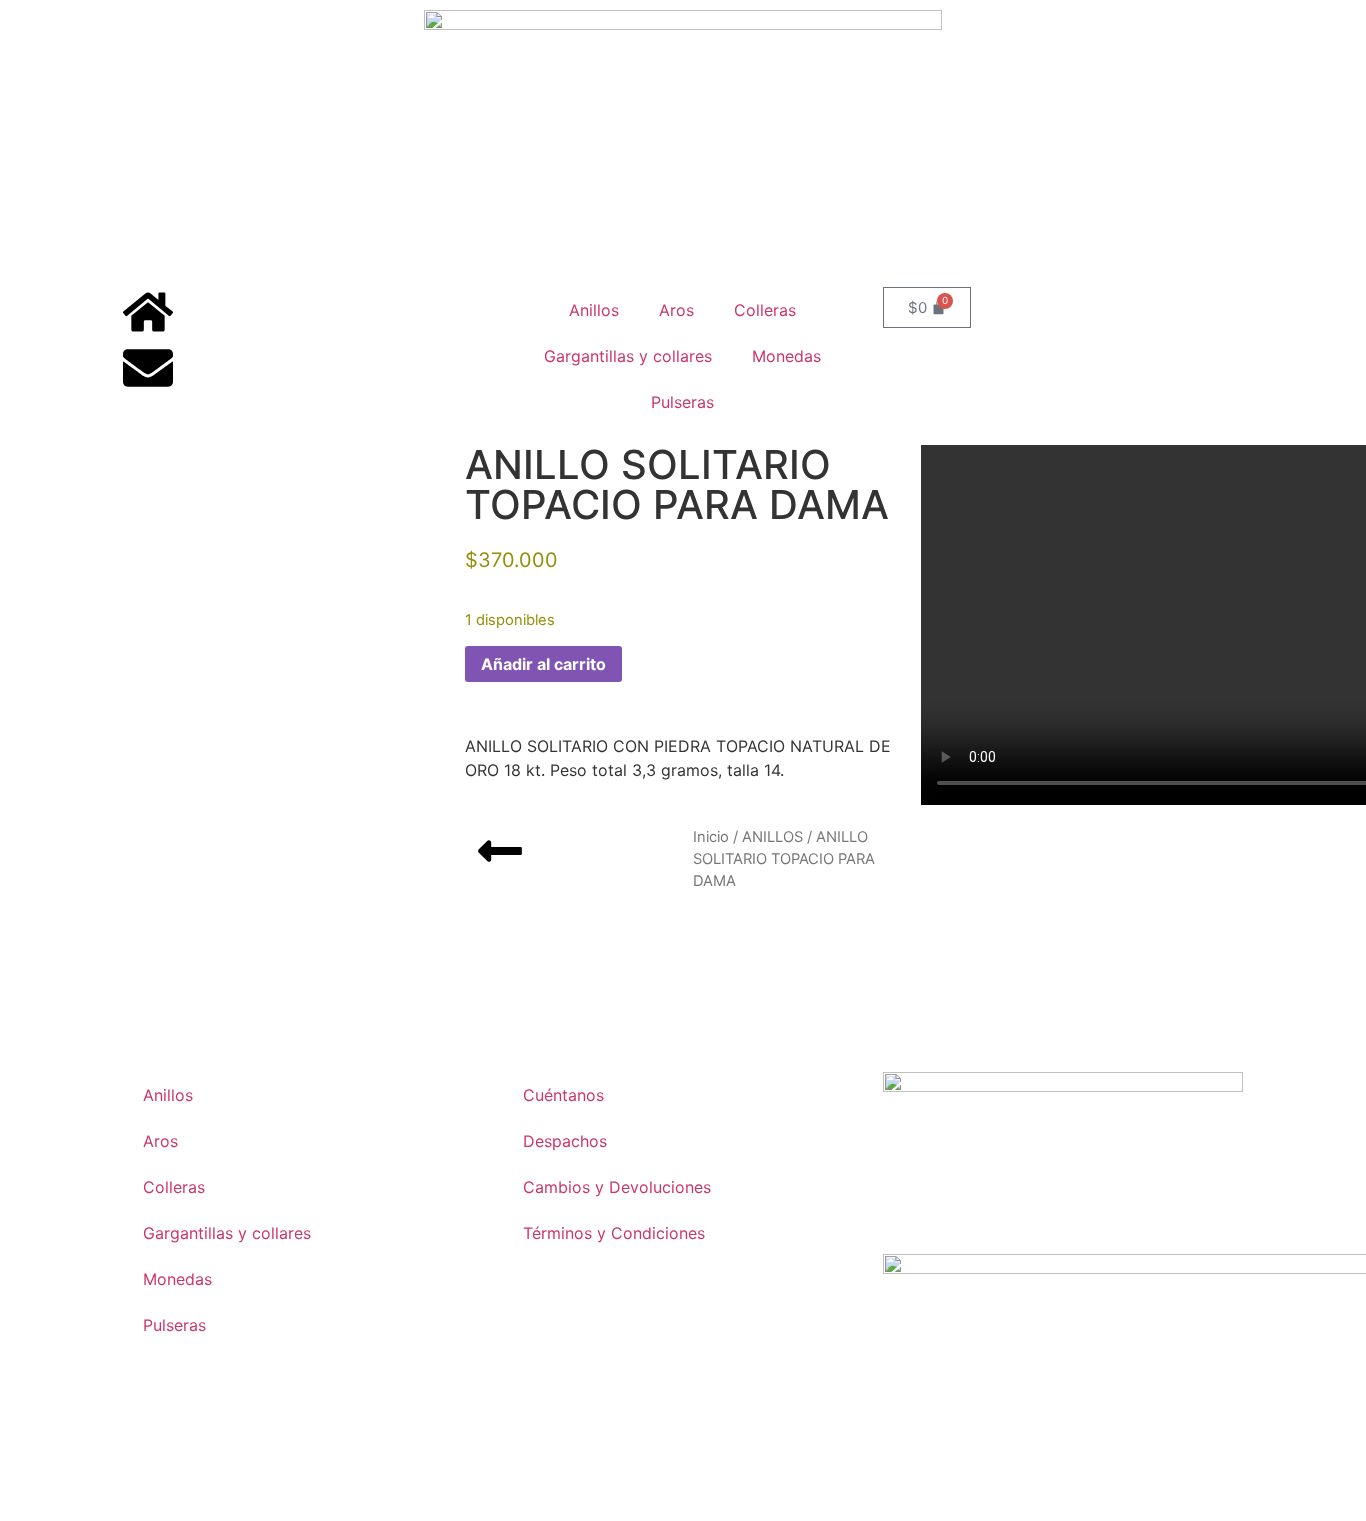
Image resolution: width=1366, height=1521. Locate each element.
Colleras (765, 310)
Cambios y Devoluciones (617, 1187)
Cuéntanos (563, 1095)
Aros (676, 310)
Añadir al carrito (543, 664)
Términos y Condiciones (614, 1233)
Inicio (711, 837)
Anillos (594, 310)
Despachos (565, 1141)
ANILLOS (772, 837)
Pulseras (682, 402)
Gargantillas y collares (628, 356)
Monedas (786, 356)
